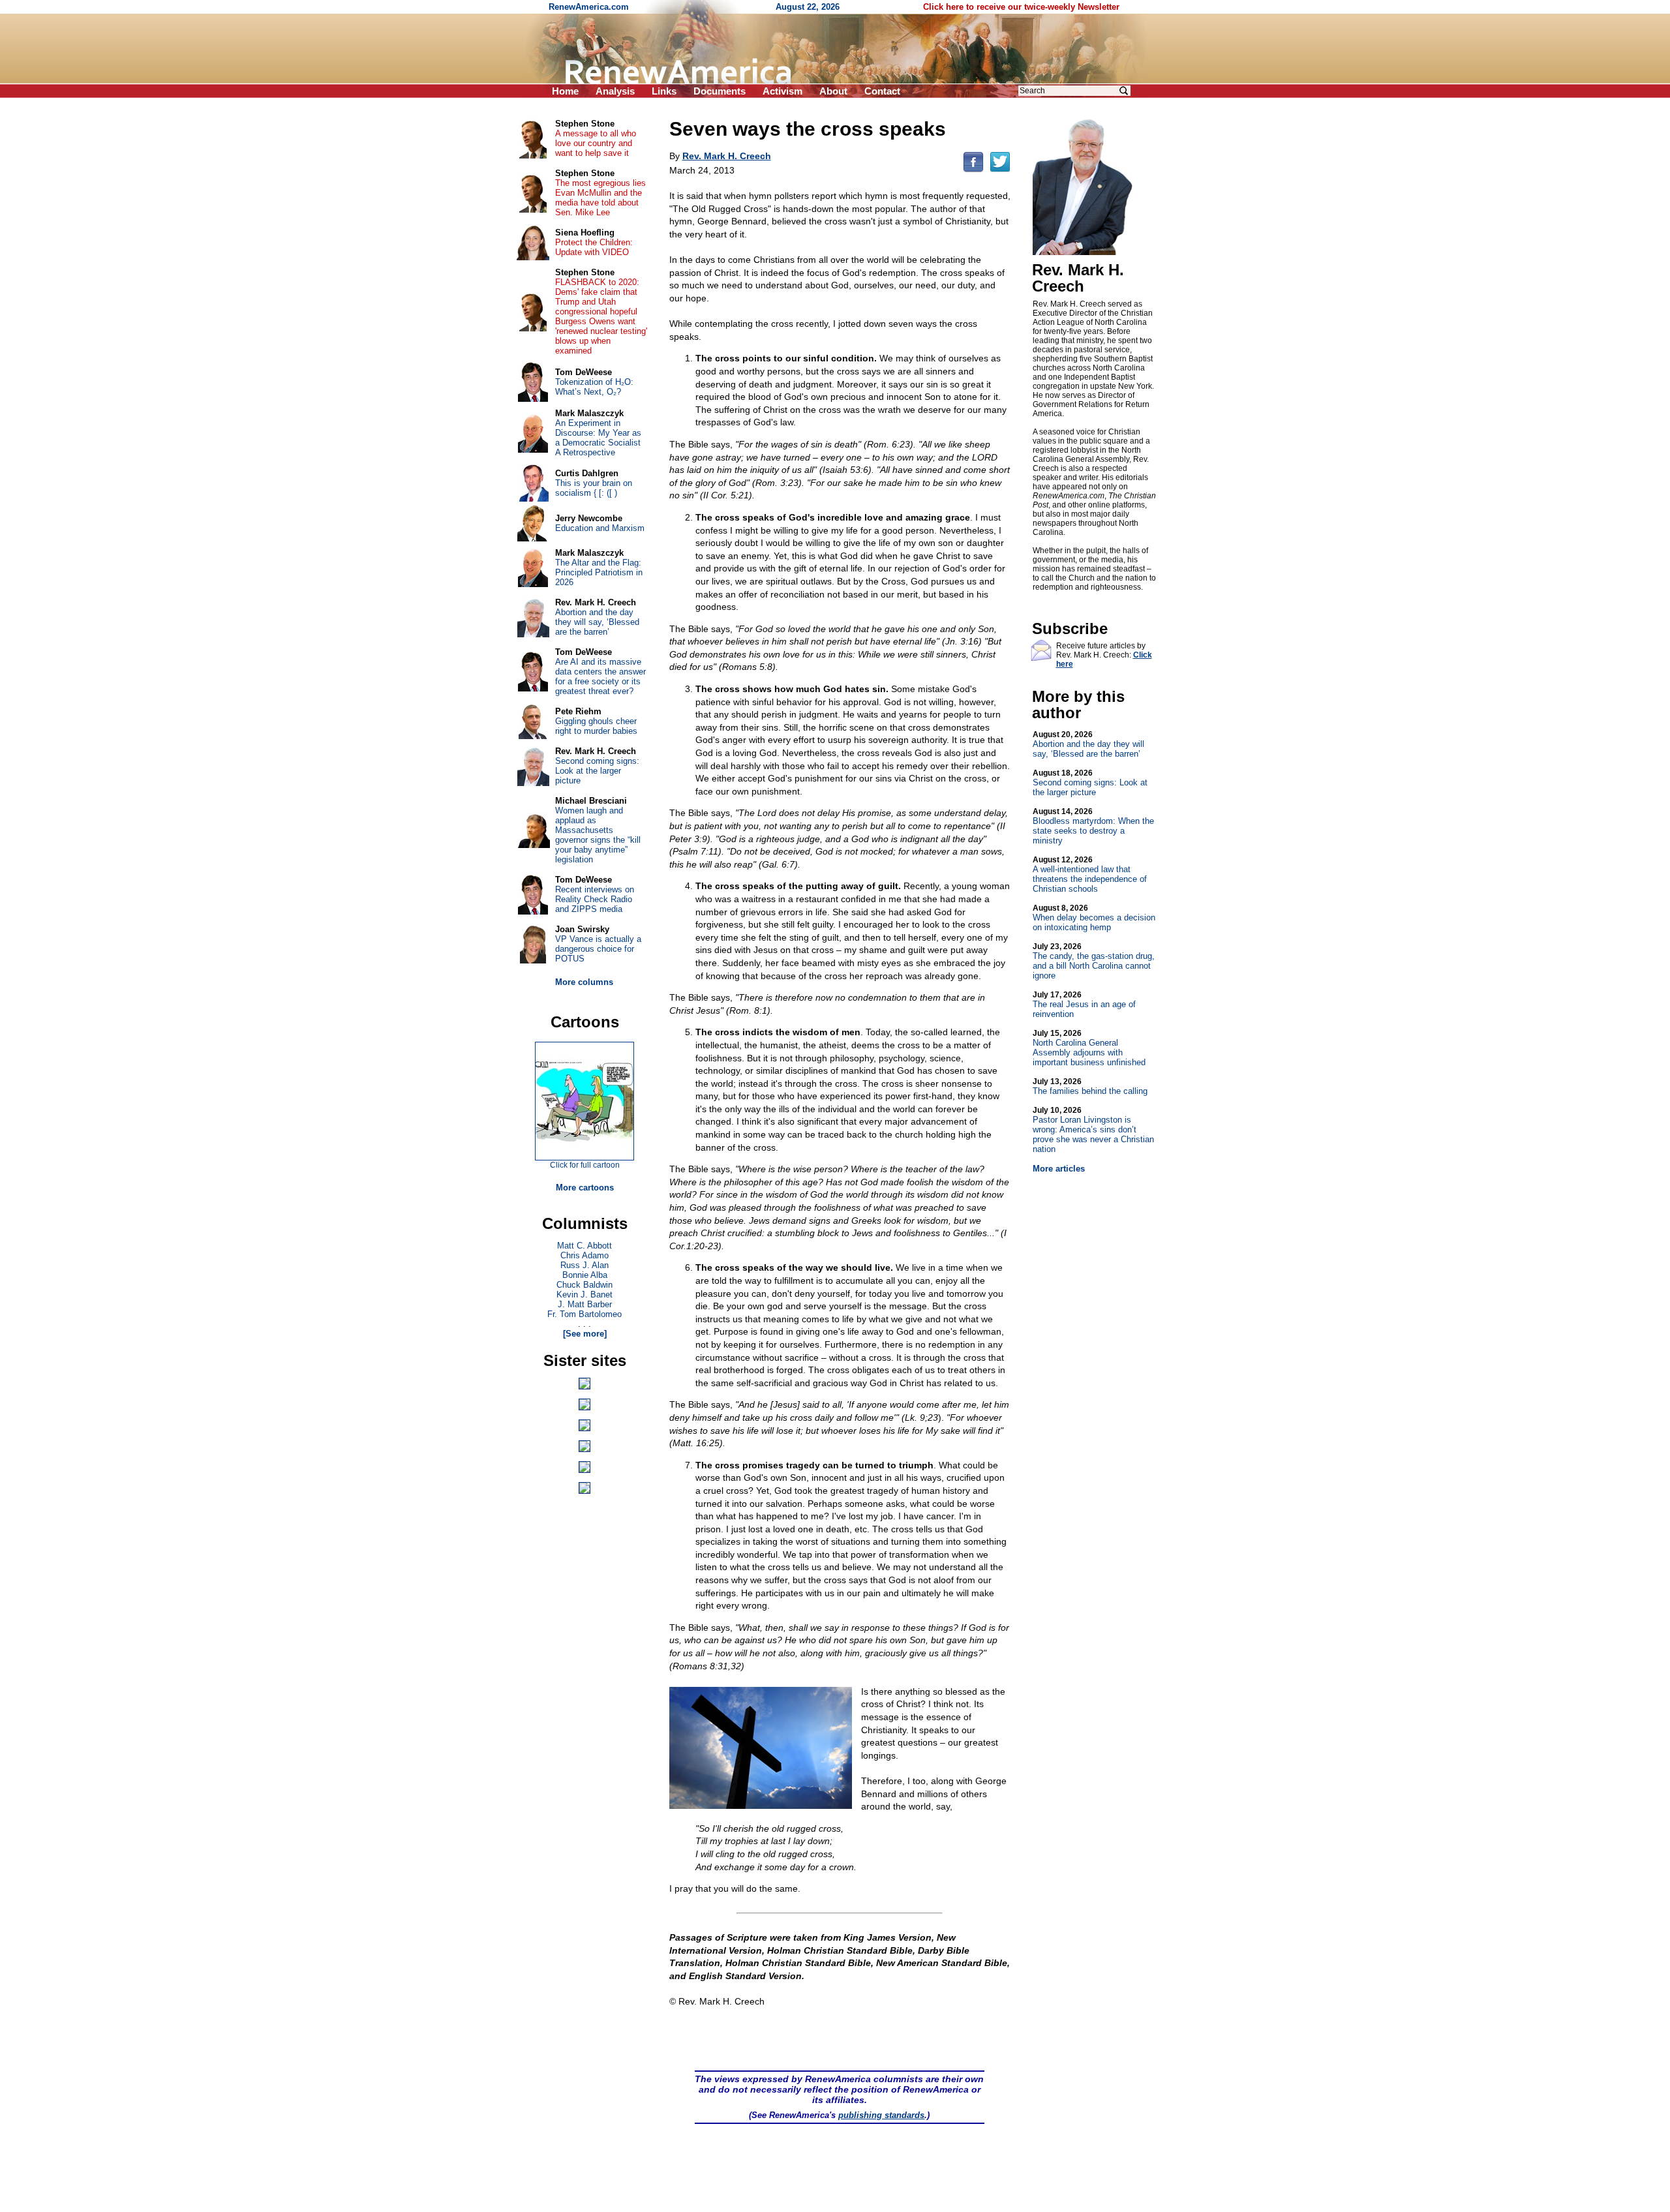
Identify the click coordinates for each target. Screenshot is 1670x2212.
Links (664, 91)
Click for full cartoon (585, 1165)
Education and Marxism (600, 528)
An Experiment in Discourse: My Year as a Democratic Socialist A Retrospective (598, 438)
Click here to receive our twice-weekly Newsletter (1021, 7)
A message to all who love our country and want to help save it (596, 143)
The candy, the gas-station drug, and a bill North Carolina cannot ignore (1094, 961)
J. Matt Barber (585, 1304)
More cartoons (585, 1188)
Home (565, 91)
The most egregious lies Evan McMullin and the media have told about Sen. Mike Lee (600, 198)
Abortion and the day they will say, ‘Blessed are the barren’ (1088, 744)
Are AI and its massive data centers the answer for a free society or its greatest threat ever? (600, 676)
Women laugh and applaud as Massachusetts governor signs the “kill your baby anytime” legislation (598, 835)
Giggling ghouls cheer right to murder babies (596, 726)
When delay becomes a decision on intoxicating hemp (1094, 918)
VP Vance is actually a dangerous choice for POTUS (598, 949)
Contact (882, 91)
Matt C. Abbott (584, 1246)
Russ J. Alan (584, 1265)
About (833, 91)
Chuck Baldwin (584, 1285)
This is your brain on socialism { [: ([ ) (594, 488)
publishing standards (881, 2115)
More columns (584, 982)
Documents (720, 91)
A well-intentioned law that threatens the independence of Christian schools (1090, 874)
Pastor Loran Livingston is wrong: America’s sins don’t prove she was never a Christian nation (1093, 1130)
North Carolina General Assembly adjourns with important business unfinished (1089, 1048)
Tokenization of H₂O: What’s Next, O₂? (594, 387)
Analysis (615, 91)
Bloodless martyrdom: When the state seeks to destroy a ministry (1093, 826)
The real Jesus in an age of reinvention (1084, 1005)
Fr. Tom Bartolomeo (584, 1314)
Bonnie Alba (585, 1275)
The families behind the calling (1090, 1086)
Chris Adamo (584, 1255)
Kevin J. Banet (584, 1295)
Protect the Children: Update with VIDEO (594, 247)
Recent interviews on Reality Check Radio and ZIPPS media (595, 899)
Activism (782, 91)
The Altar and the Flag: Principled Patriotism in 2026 (599, 572)
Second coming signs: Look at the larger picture (1090, 783)
